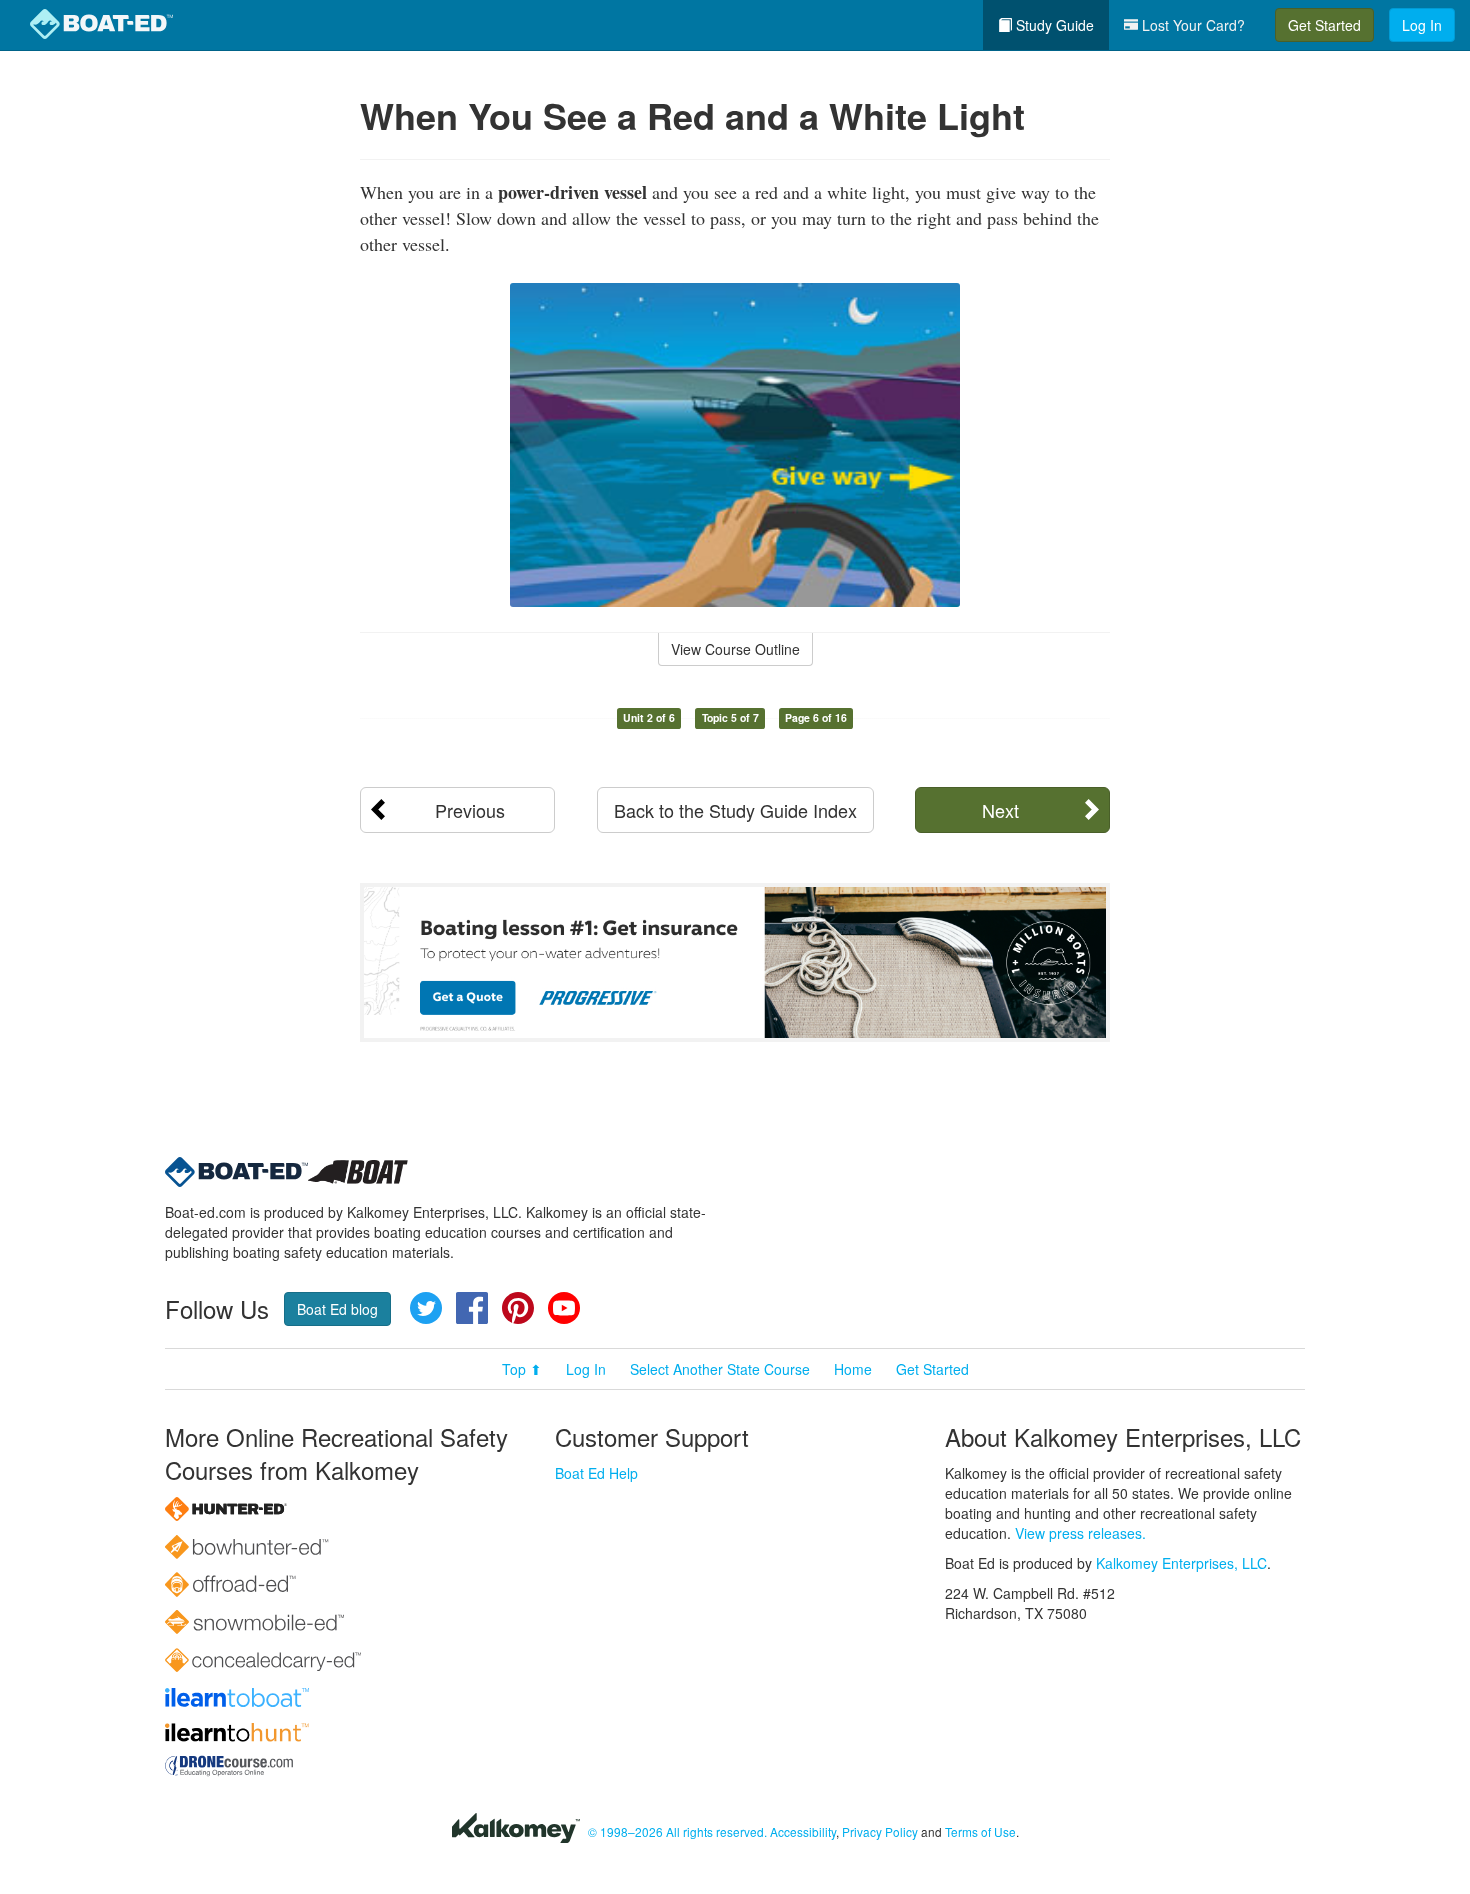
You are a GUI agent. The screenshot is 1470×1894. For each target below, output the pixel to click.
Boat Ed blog (337, 1309)
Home (853, 1369)
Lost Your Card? (1191, 25)
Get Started (1324, 25)
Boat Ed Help (596, 1473)
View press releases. (1080, 1533)
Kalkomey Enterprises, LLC (1181, 1563)
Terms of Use (980, 1831)
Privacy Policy (880, 1831)
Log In (1422, 25)
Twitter (426, 1308)
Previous (470, 810)
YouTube (564, 1308)
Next (1000, 810)
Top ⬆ (522, 1369)
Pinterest (518, 1308)
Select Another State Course (720, 1369)
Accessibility (803, 1831)
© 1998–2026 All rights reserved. (677, 1831)
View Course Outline (735, 649)
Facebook (472, 1308)
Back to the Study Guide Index (735, 810)
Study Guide (1053, 25)
